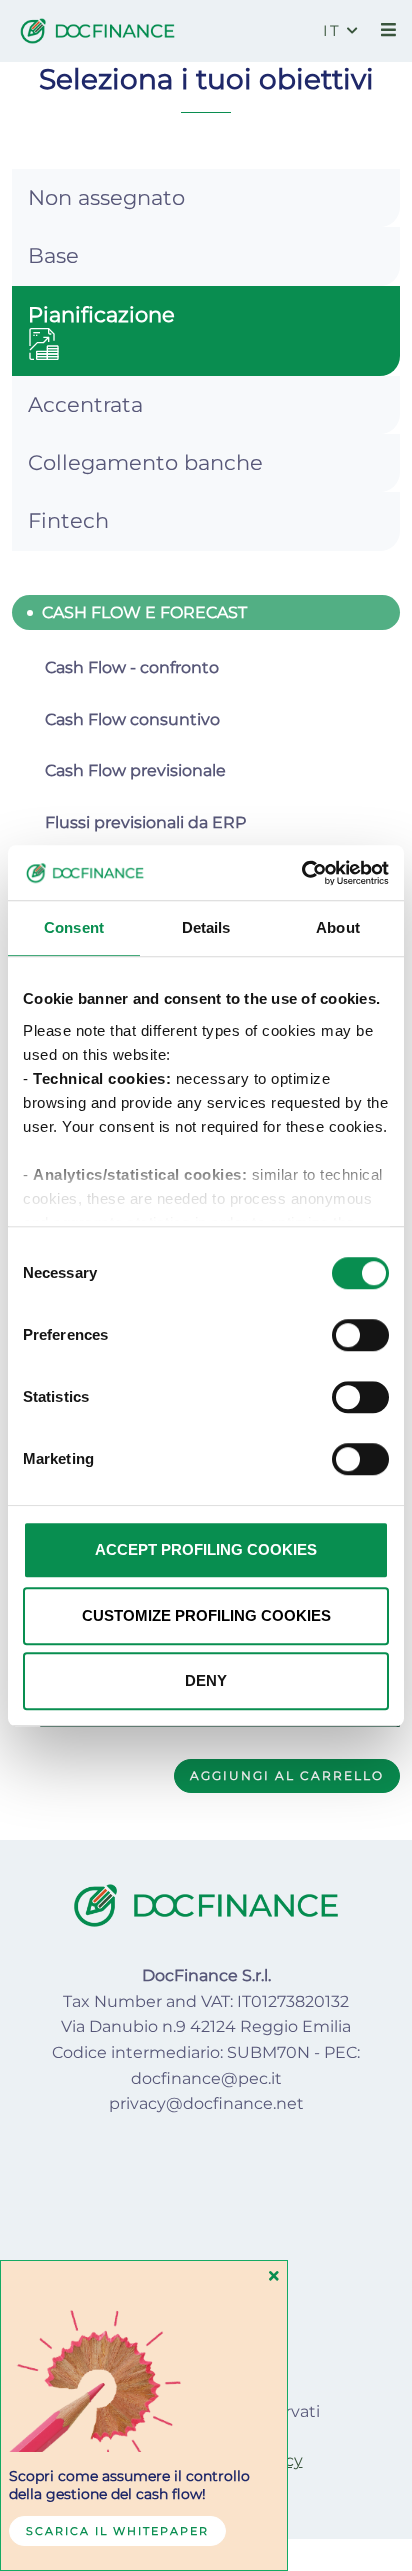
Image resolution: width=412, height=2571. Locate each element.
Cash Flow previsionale (135, 770)
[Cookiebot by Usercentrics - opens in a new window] (301, 873)
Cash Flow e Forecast (144, 612)
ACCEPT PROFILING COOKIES (206, 1549)
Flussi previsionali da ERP (145, 822)
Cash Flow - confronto (132, 667)
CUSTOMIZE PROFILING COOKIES (206, 1615)
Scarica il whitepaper (117, 2531)
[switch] (360, 1335)
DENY (206, 1680)
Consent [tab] (74, 927)
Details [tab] (206, 927)
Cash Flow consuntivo (132, 719)
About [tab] (338, 927)
